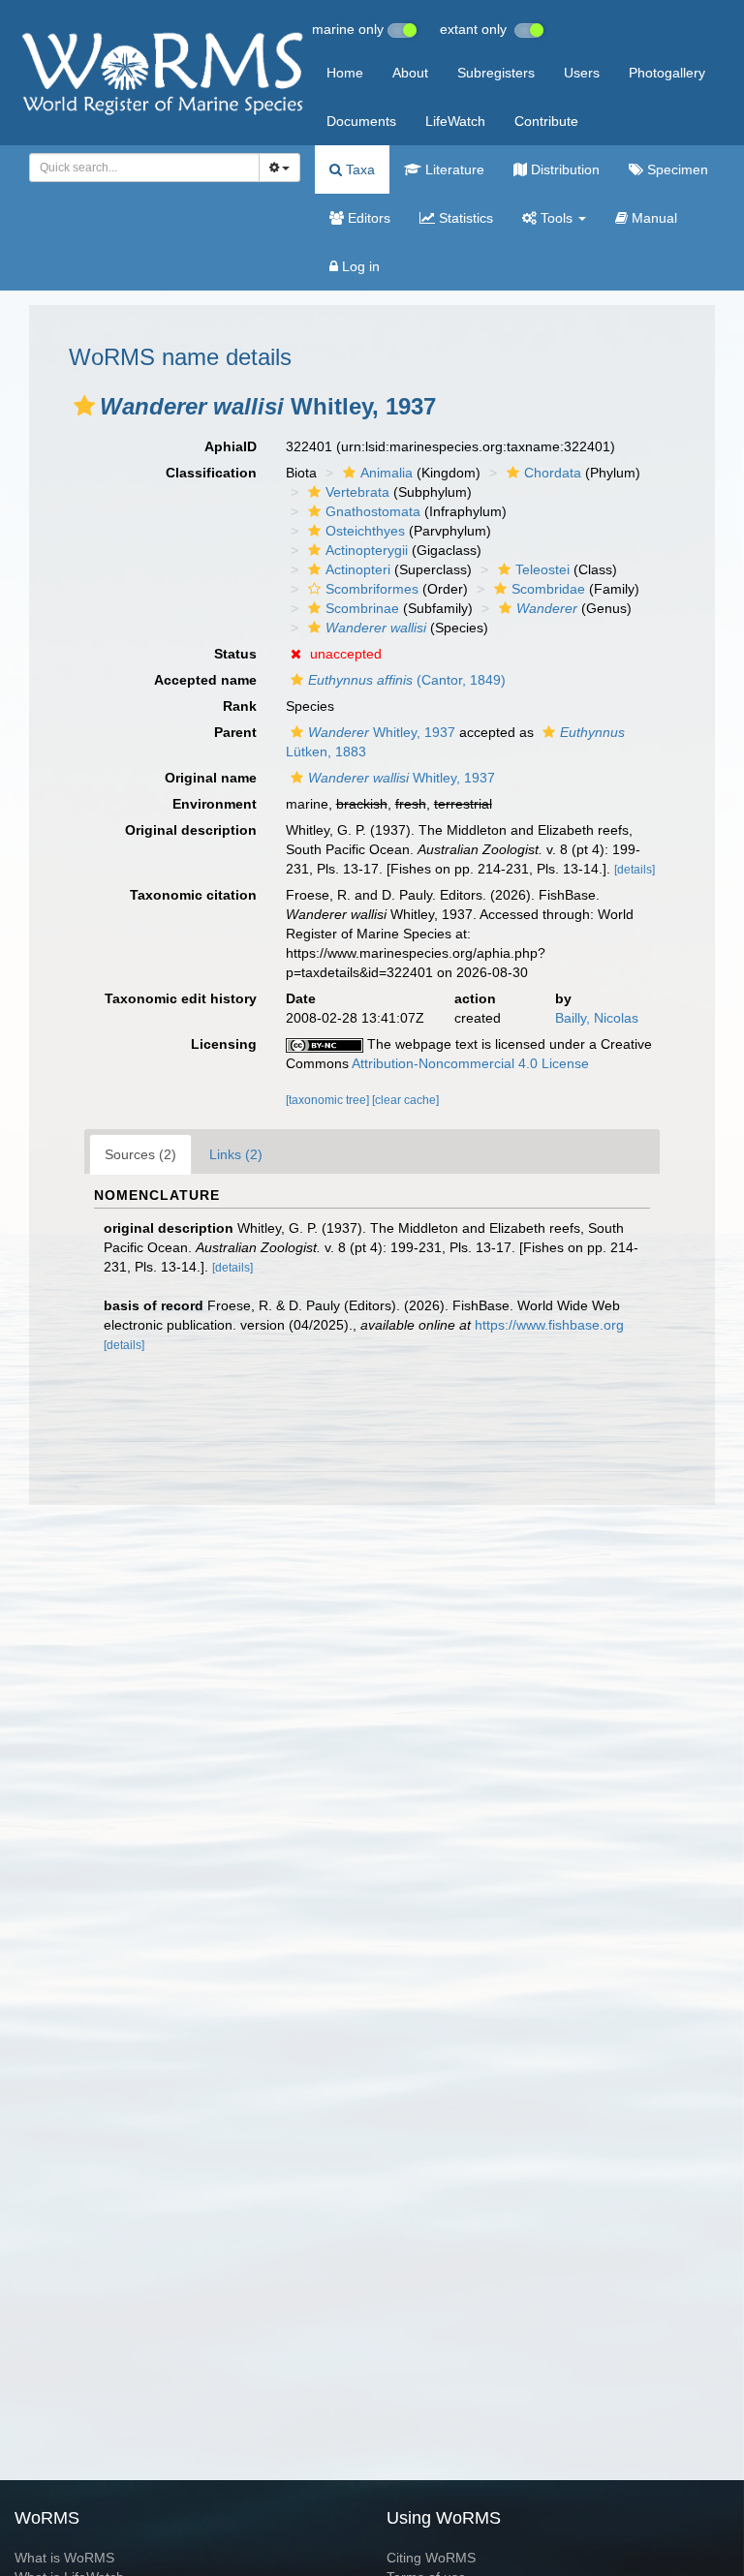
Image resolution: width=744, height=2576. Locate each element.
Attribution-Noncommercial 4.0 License (470, 1063)
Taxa (358, 169)
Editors (367, 218)
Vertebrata (357, 492)
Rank (240, 706)
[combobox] (144, 168)
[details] (635, 870)
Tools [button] (557, 218)
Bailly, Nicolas (597, 1018)
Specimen (676, 169)
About (410, 73)
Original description (191, 830)
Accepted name (205, 680)
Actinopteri (358, 569)
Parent (235, 732)
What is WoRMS (64, 2558)
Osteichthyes (365, 531)
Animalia (387, 473)
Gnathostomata (373, 511)
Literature (453, 169)
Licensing (224, 1044)
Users (582, 73)
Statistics (464, 218)
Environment (215, 804)
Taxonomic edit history (181, 998)
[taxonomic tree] (329, 1100)
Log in (359, 266)
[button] (84, 406)
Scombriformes (372, 589)
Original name (211, 778)
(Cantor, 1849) (407, 680)
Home (345, 73)
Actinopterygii (367, 550)
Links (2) (236, 1154)
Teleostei (542, 569)
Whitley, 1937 (382, 732)
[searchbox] (139, 168)
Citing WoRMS (431, 2558)
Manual (652, 218)
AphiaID (231, 446)
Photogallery (667, 73)
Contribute (546, 121)
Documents (361, 121)
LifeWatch (455, 121)
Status (235, 654)
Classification (211, 473)
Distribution (563, 169)
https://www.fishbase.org (549, 1325)
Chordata (553, 473)
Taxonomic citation (193, 895)
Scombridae (548, 589)
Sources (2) (140, 1154)
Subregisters (496, 73)
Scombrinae (362, 608)
